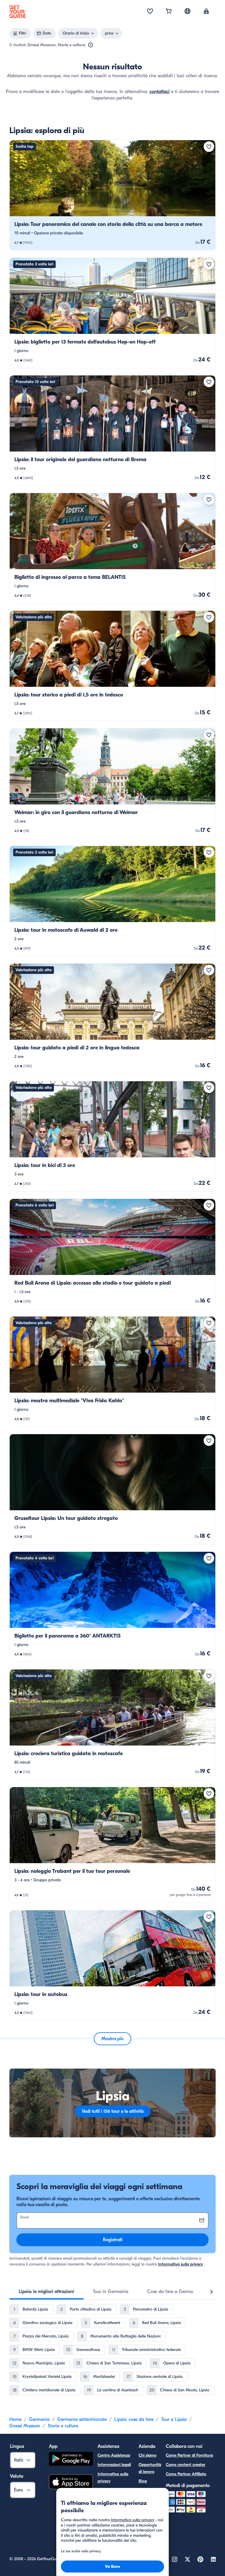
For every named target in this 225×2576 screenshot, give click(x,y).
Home (15, 2419)
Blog (143, 2481)
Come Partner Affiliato (186, 2474)
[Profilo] (206, 12)
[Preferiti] (150, 12)
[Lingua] (187, 11)
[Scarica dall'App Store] (71, 2483)
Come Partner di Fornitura (189, 2455)
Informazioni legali (114, 2465)
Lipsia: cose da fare (134, 2419)
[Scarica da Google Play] (71, 2460)
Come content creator (186, 2465)
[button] (112, 195)
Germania (39, 2419)
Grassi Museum (25, 2426)
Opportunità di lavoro (150, 2468)
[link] (112, 195)
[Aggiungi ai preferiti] (209, 147)
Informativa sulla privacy (181, 2264)
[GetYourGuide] (18, 12)
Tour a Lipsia (174, 2419)
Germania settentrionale (82, 2419)
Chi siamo (148, 2455)
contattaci (160, 92)
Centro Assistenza (114, 2455)
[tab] (46, 2292)
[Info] (91, 45)
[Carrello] (169, 12)
